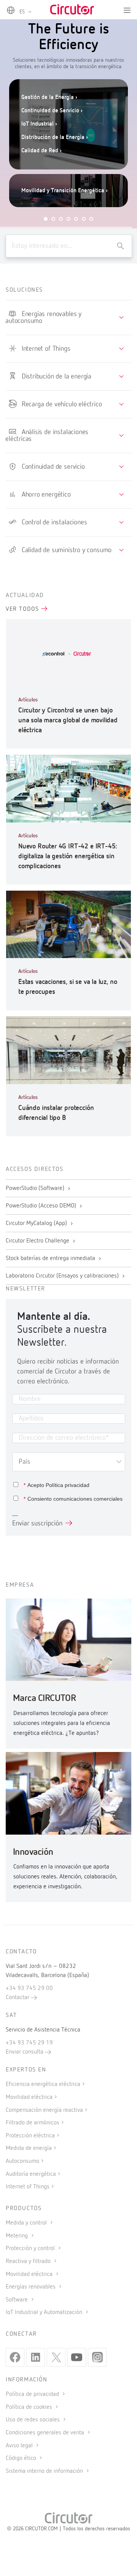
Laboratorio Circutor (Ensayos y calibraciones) (63, 1276)
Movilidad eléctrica (29, 2097)
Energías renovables (31, 2287)
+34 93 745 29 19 (29, 2043)
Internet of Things (28, 2187)
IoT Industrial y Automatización (45, 2312)
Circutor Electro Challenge (38, 1241)
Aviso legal (20, 2446)
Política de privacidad (33, 2394)
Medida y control (27, 2223)
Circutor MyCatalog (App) (37, 1223)
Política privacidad (68, 1485)
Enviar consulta (25, 2052)
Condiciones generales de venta (46, 2433)
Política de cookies (30, 2407)
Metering (18, 2236)
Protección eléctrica (30, 2136)
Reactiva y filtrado (29, 2261)
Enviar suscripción (37, 1524)
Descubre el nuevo (54, 174)
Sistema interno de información (45, 2471)
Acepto (57, 1485)
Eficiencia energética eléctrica (43, 2084)
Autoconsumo (22, 2161)
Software (18, 2300)
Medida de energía (29, 2148)
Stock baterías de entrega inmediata (51, 1258)
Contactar (18, 1998)
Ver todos (23, 609)
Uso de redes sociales (33, 2420)
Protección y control (31, 2249)
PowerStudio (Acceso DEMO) (42, 1206)
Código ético (22, 2458)
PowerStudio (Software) (36, 1188)
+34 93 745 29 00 (29, 1988)
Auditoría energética (31, 2174)
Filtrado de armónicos (33, 2123)
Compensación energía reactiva (44, 2110)
